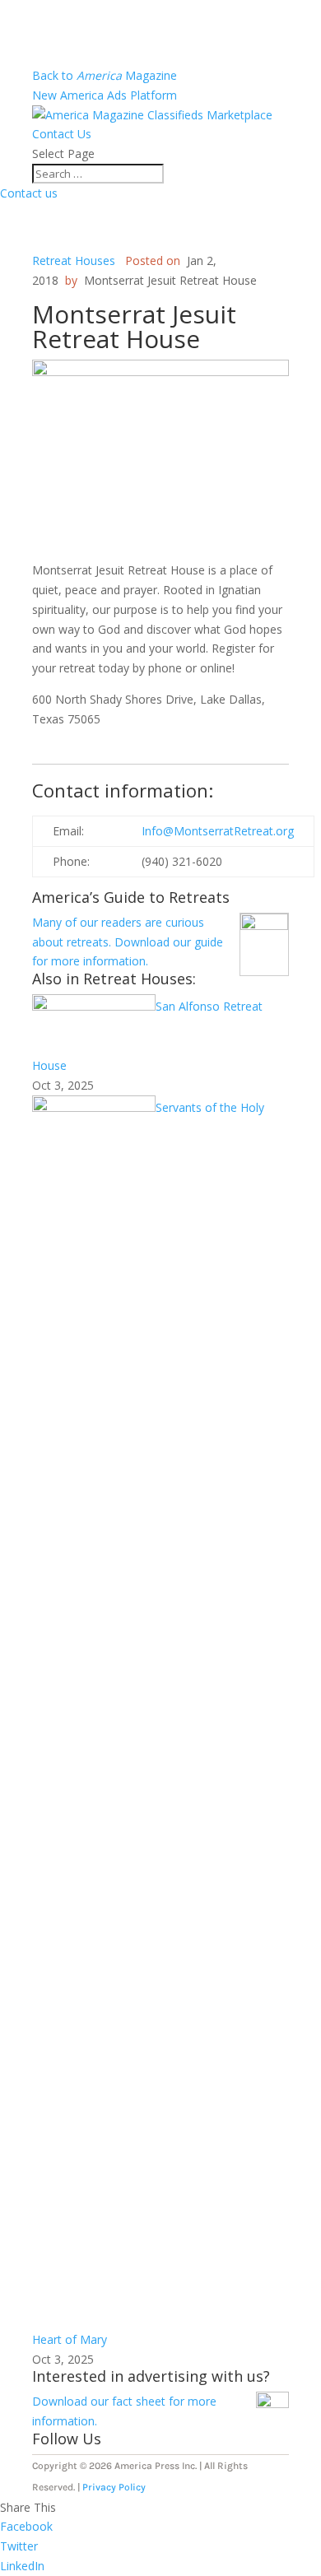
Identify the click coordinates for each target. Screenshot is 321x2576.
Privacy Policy (114, 2487)
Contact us (29, 193)
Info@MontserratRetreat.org (218, 831)
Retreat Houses (74, 260)
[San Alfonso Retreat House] (94, 1006)
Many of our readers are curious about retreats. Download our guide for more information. (128, 942)
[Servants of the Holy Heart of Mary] (94, 1107)
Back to (105, 75)
